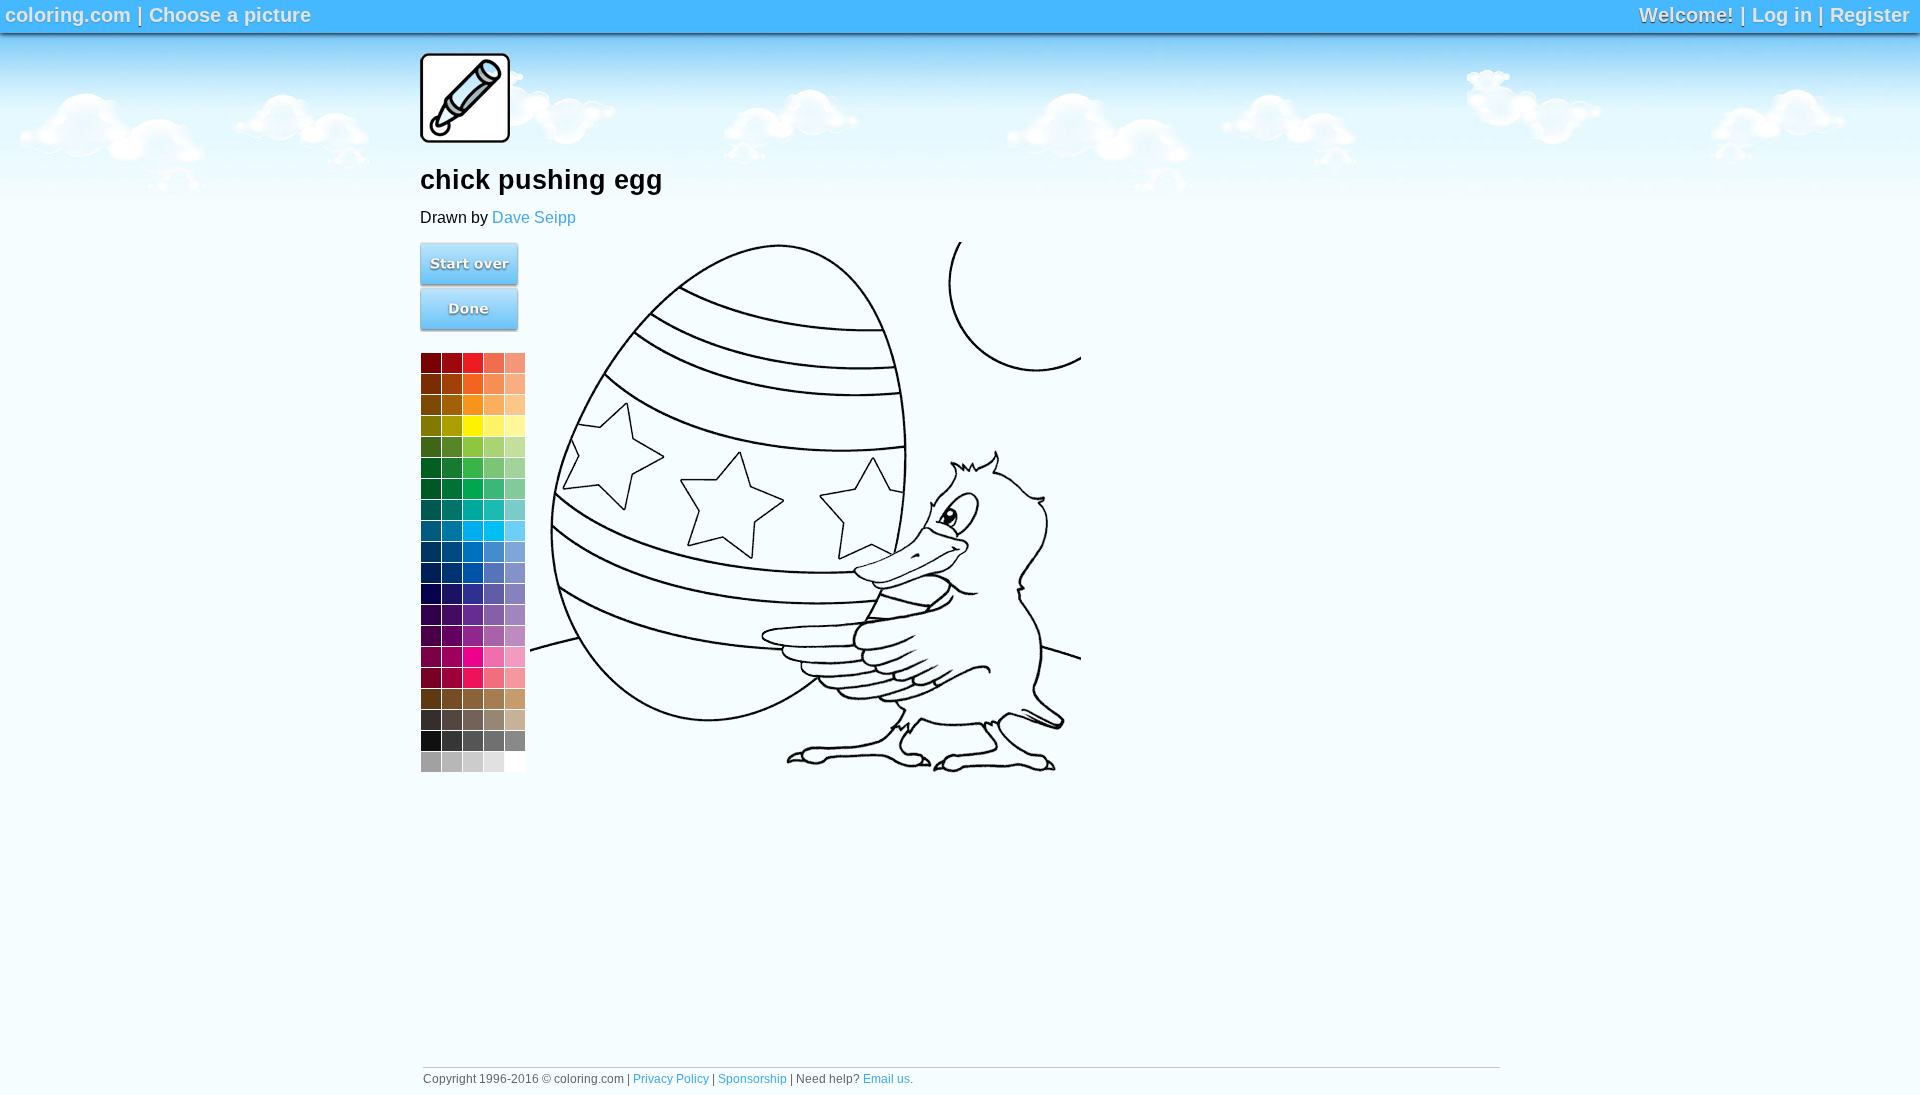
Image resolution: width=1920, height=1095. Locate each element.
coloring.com (68, 15)
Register (1870, 15)
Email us (886, 1079)
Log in (1782, 15)
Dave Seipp (534, 217)
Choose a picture (230, 15)
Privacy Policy (671, 1079)
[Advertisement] (1136, 98)
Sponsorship (752, 1079)
